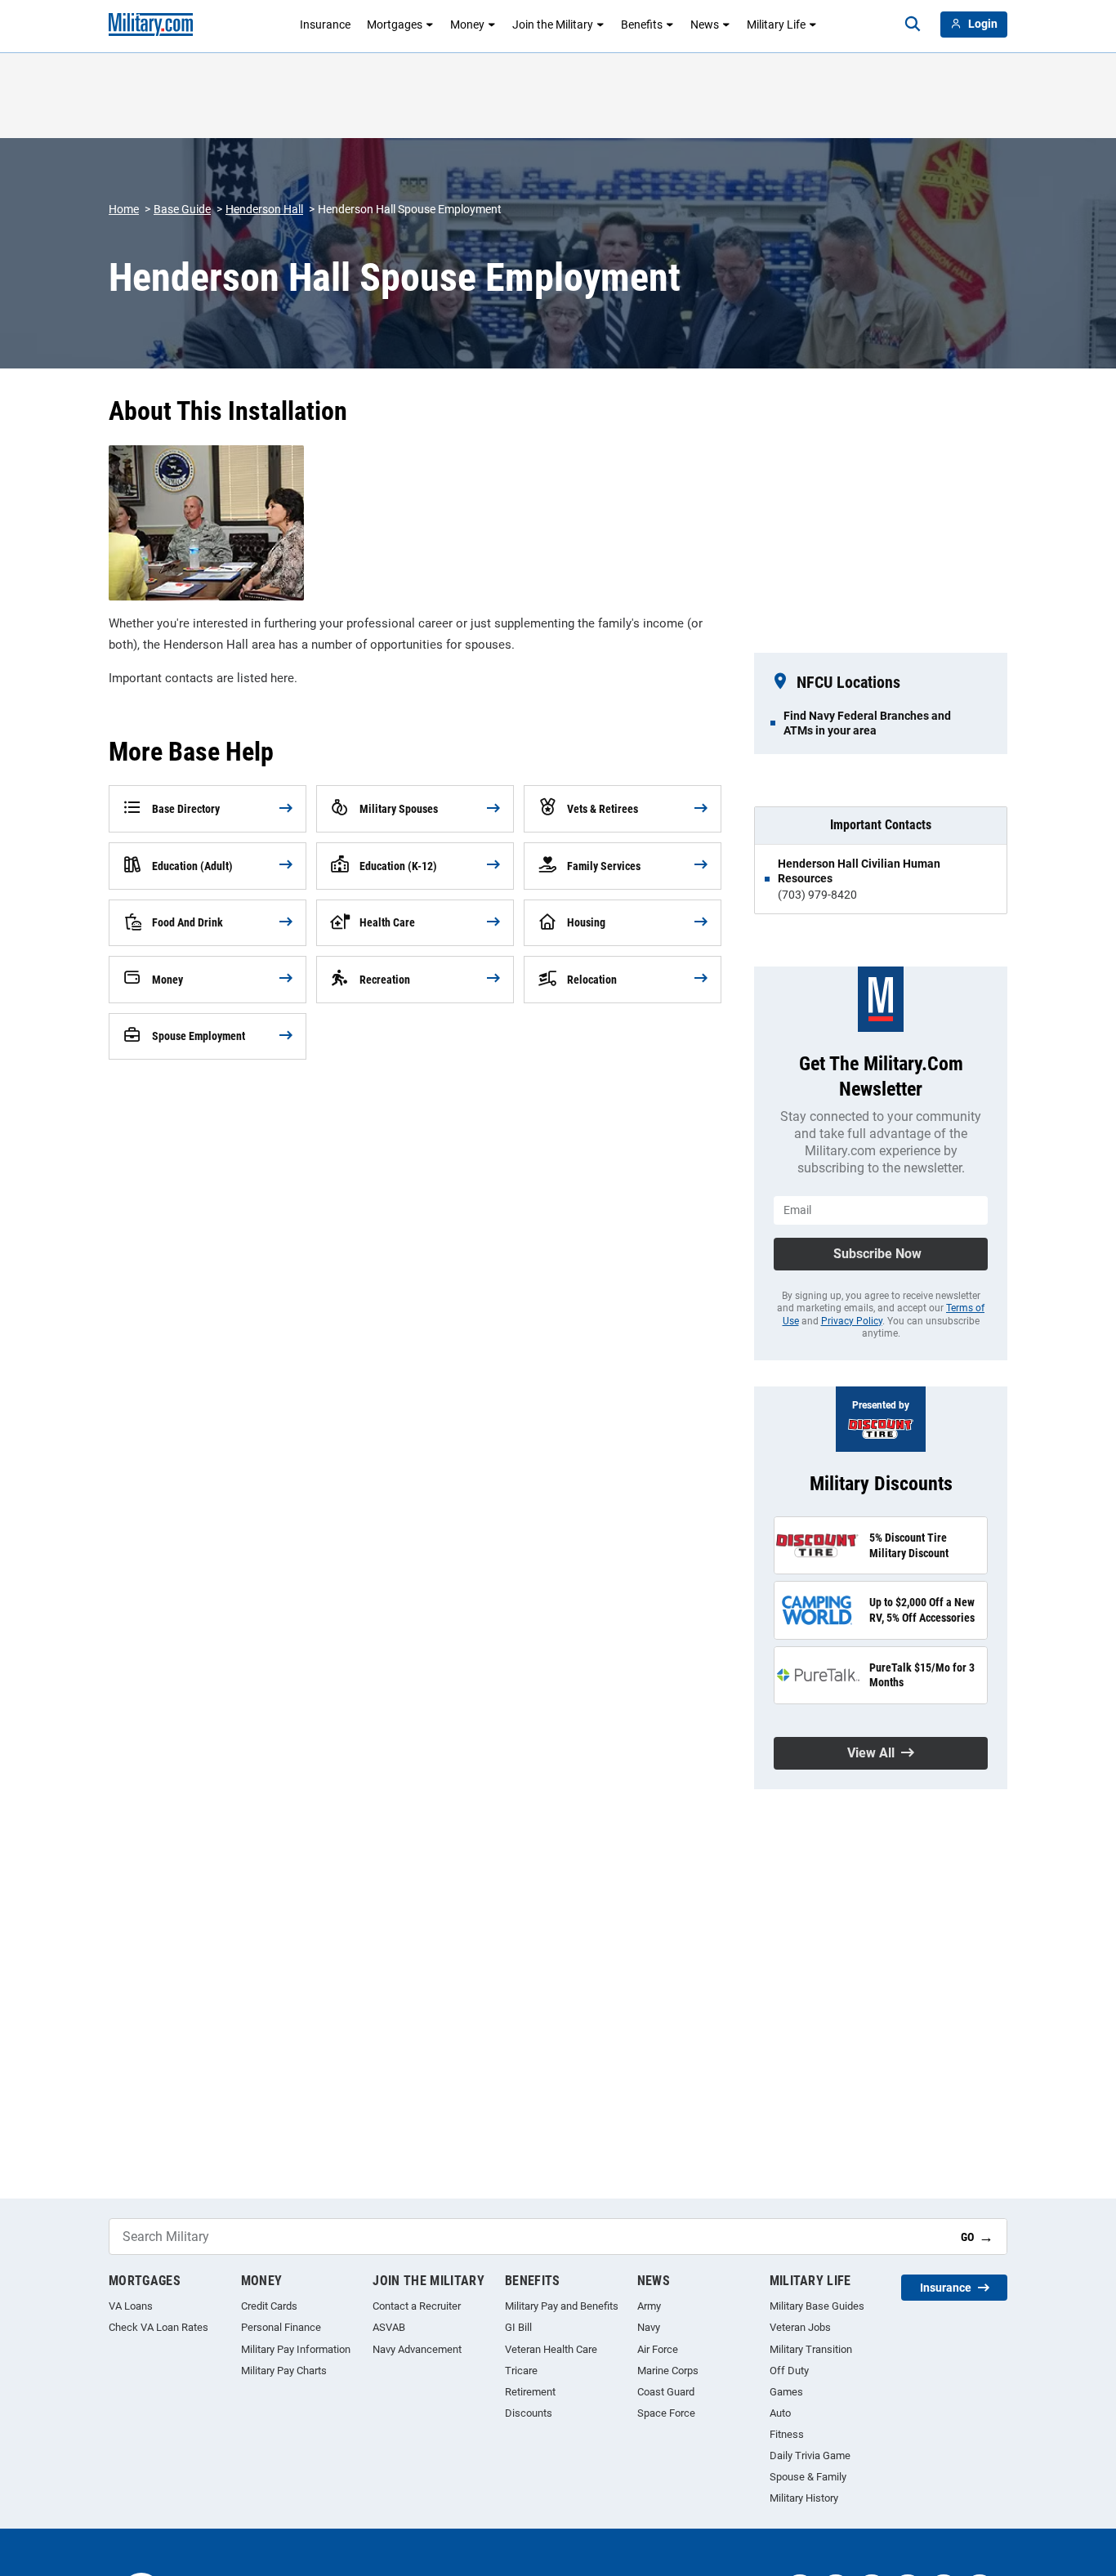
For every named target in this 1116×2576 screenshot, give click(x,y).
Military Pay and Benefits (562, 2306)
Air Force (658, 2349)
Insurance (325, 25)
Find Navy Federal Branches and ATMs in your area (867, 723)
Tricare (521, 2371)
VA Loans (131, 2306)
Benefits (642, 25)
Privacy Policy (852, 1321)
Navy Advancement (417, 2349)
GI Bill (518, 2327)
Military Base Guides (817, 2306)
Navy (649, 2327)
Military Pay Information (296, 2349)
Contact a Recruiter (417, 2306)
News (705, 25)
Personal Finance (281, 2327)
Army (649, 2306)
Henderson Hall (264, 209)
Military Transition (811, 2349)
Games (786, 2392)
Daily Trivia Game (810, 2455)
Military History (804, 2498)
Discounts (529, 2413)
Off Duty (789, 2371)
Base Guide (182, 209)
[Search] (913, 25)
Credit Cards (269, 2306)
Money (467, 25)
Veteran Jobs (800, 2327)
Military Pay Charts (284, 2371)
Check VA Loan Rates (158, 2327)
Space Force (666, 2413)
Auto (780, 2413)
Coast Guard (666, 2392)
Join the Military (553, 25)
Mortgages (395, 25)
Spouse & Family (808, 2477)
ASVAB (389, 2327)
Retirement (530, 2392)
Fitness (787, 2434)
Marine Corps (668, 2371)
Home (124, 209)
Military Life (776, 25)
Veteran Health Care (551, 2349)
